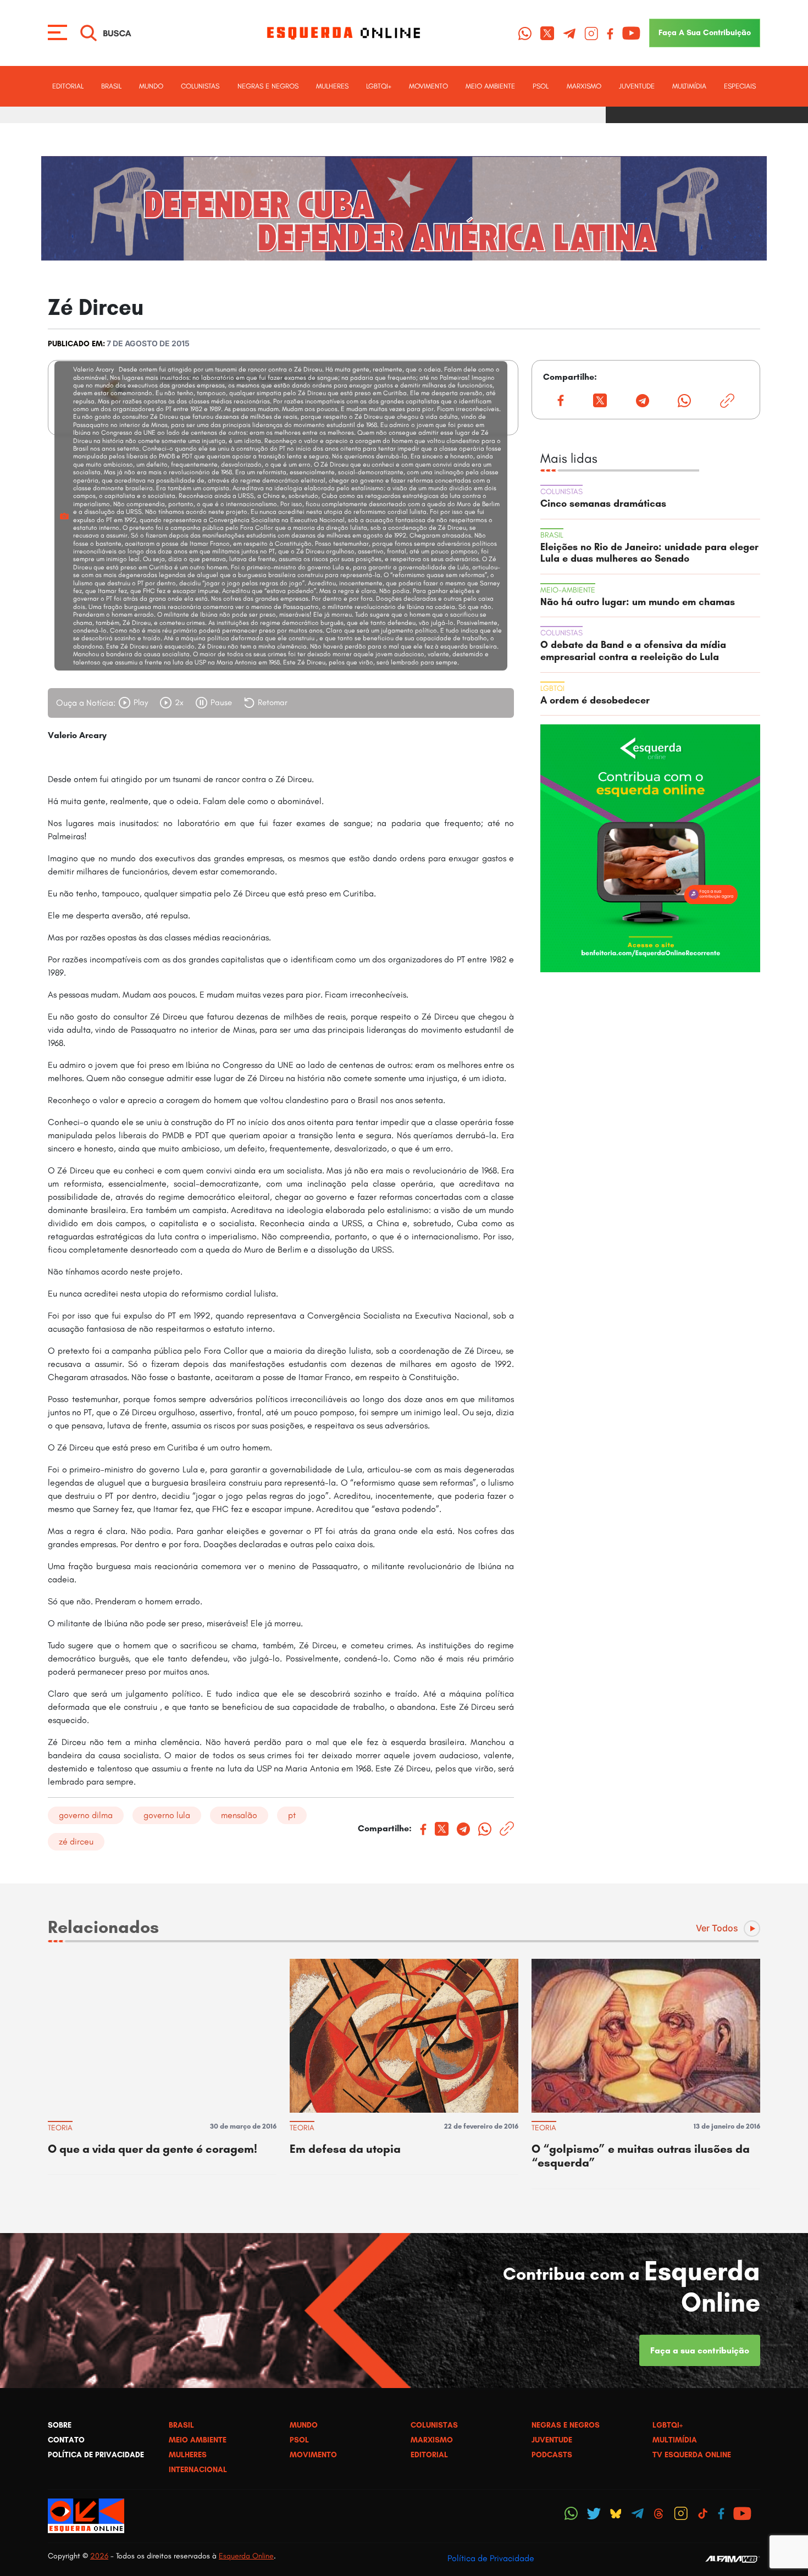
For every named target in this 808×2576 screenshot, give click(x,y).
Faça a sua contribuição (700, 2350)
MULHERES (332, 86)
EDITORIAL (68, 86)
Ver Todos (717, 1928)
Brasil (111, 86)
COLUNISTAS (200, 86)
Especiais (740, 86)
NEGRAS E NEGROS (268, 86)
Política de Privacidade (491, 2558)
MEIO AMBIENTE (490, 86)
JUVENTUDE (637, 86)
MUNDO (151, 86)
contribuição (705, 32)
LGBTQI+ (379, 86)
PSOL (541, 86)
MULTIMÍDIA (689, 86)
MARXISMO (584, 86)
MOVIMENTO (428, 86)
